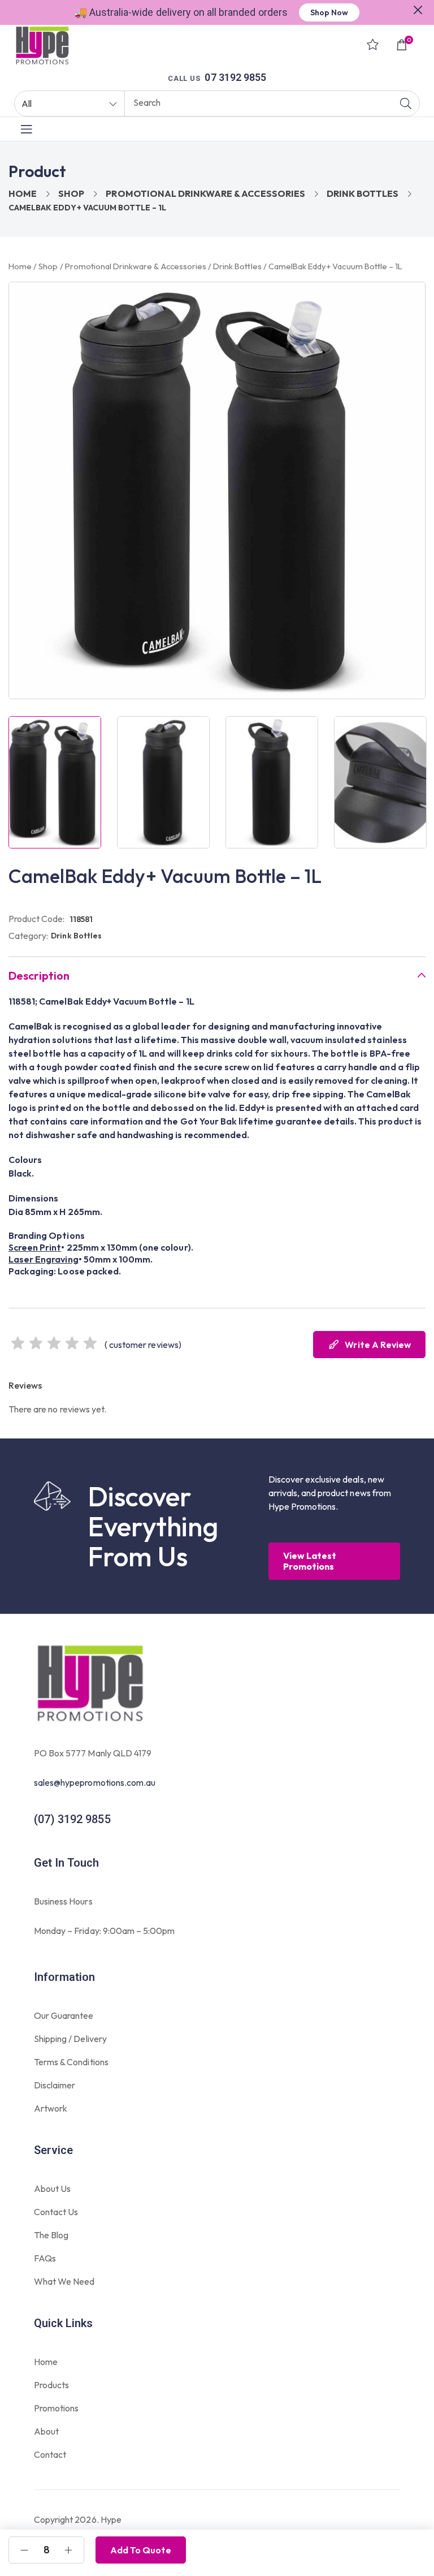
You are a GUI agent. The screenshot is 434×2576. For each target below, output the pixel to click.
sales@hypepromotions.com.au (95, 1782)
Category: (28, 936)
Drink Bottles (363, 193)
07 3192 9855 (235, 77)
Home (23, 193)
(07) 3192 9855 (72, 1819)
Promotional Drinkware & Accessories (205, 193)
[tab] (217, 975)
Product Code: (37, 919)
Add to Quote (141, 2550)
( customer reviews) (143, 1345)
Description (39, 976)
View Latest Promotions (310, 1561)
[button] (418, 8)
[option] (55, 782)
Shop (71, 193)
